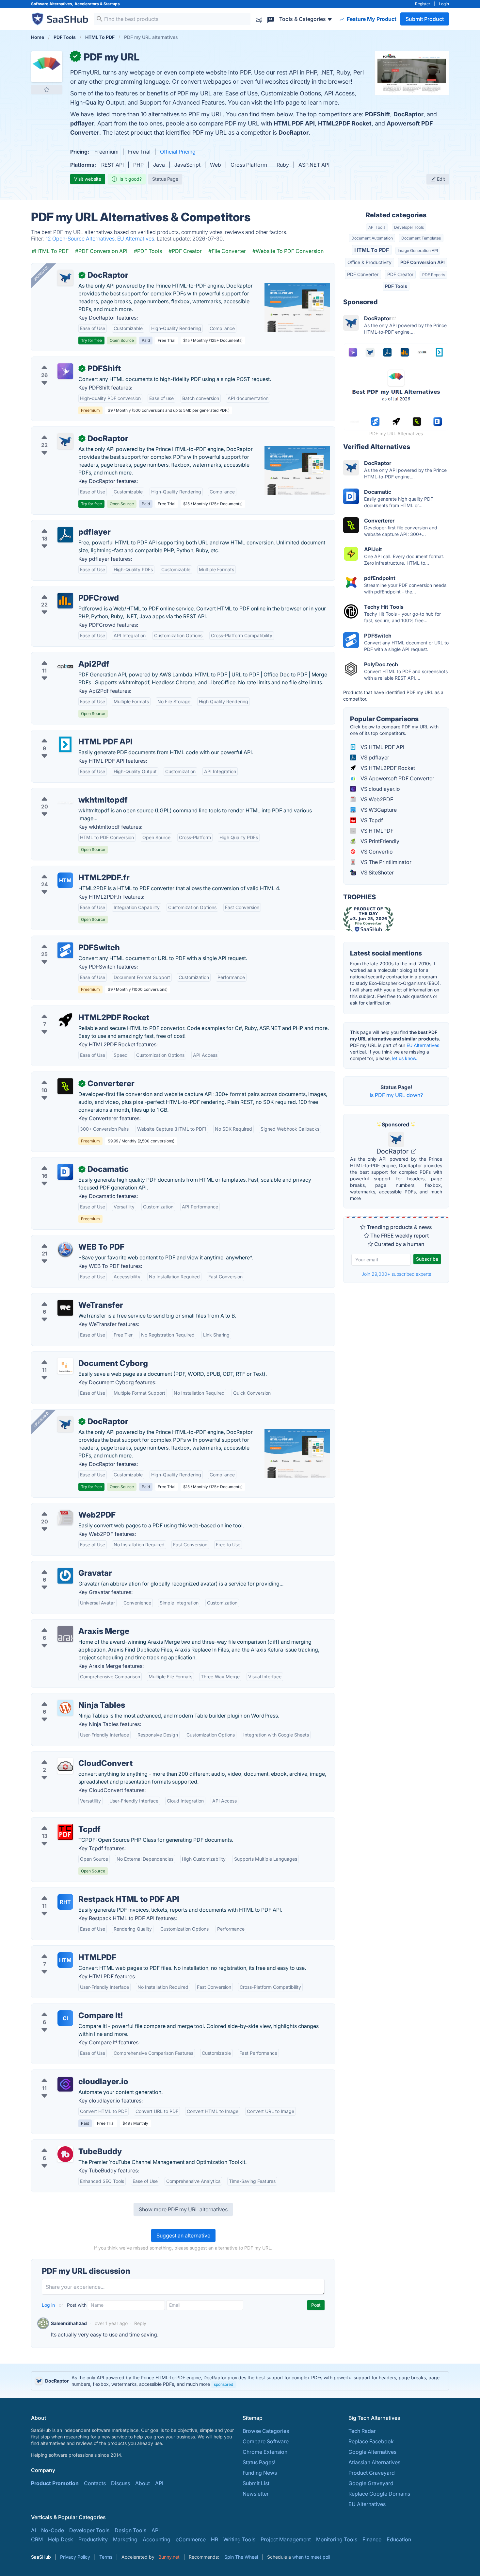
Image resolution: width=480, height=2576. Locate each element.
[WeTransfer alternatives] (65, 1308)
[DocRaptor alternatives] (65, 441)
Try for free (91, 340)
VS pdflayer (374, 757)
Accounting (157, 2539)
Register (423, 4)
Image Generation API (418, 250)
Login (444, 4)
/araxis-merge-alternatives (69, 1623)
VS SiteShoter (376, 873)
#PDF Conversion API (101, 251)
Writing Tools (239, 2539)
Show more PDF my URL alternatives (183, 2209)
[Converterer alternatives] (65, 1086)
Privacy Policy (75, 2557)
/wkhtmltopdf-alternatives (68, 792)
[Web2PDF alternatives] (65, 1518)
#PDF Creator (185, 251)
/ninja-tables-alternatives (67, 1697)
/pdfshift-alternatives (62, 361)
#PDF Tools (148, 251)
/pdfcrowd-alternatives (65, 590)
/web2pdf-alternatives (64, 1507)
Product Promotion (55, 2483)
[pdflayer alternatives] (65, 535)
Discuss (120, 2483)
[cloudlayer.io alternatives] (65, 2084)
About (143, 2483)
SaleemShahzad (69, 2323)
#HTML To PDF (50, 251)
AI (33, 2530)
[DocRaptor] (65, 278)
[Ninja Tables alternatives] (65, 1708)
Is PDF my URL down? (396, 1095)
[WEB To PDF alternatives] (65, 1250)
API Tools (377, 227)
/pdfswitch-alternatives (65, 940)
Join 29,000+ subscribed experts (396, 1274)
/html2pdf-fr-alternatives (67, 870)
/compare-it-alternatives (66, 2008)
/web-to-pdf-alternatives (67, 1239)
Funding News (260, 2473)
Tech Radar (362, 2431)
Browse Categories (266, 2431)
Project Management (286, 2539)
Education (399, 2539)
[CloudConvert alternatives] (65, 1766)
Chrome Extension (265, 2452)
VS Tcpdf (371, 820)
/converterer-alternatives (67, 1076)
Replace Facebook (371, 2441)
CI (65, 2018)
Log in (49, 2305)
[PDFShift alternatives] (65, 371)
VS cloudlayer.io (380, 789)
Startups (112, 4)
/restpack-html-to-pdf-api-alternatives (83, 1891)
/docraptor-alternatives (65, 431)
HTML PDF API (294, 123)
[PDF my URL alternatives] (47, 67)
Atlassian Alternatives (374, 2462)
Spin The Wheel (241, 2557)
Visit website (88, 179)
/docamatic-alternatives (66, 1161)
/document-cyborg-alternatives (75, 1355)
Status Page (165, 179)
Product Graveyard (372, 2473)
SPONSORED (41, 273)
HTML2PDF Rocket (345, 123)
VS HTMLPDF (376, 831)
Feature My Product (371, 19)
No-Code (53, 2530)
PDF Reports (434, 275)
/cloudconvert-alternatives (69, 1755)
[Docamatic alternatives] (65, 1172)
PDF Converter (363, 274)
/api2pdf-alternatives (62, 656)
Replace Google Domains (379, 2494)
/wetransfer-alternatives (66, 1297)
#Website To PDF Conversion (288, 251)
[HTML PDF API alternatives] (65, 744)
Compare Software (266, 2441)
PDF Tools (396, 286)
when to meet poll (311, 2557)
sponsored (224, 2384)
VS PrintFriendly (379, 841)
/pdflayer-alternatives (63, 524)
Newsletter (256, 2494)
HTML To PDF (372, 250)
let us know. (405, 1058)
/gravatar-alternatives (63, 1565)
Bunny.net (169, 2557)
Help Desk (61, 2539)
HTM (65, 880)
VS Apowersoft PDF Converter (397, 778)
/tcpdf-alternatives (59, 1821)
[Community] (271, 19)
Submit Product (425, 19)
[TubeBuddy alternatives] (65, 2154)
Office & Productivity (369, 262)
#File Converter (227, 251)
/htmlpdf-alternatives (62, 1950)
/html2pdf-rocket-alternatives (73, 1010)
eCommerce (191, 2539)
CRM (37, 2539)
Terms (106, 2557)
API (159, 2483)
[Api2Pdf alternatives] (65, 667)
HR (215, 2539)
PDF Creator (400, 274)
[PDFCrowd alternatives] (65, 601)
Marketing (125, 2539)
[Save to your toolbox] (47, 90)
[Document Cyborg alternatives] (65, 1366)
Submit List (256, 2483)
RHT (65, 1902)
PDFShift (378, 114)
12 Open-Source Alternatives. (81, 239)
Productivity (93, 2539)
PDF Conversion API (423, 262)
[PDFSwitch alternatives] (65, 950)
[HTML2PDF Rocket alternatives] (65, 1020)
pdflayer (82, 123)
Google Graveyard (371, 2483)
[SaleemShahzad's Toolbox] (43, 2323)
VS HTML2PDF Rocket (387, 768)
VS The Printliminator (385, 862)
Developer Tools (409, 227)
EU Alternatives (423, 1045)
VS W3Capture (378, 810)
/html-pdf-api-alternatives (68, 734)
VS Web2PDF (376, 799)
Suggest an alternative (183, 2235)
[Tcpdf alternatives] (65, 1832)
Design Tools (130, 2530)
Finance (372, 2539)
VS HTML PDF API (382, 747)
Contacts (95, 2483)
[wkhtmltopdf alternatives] (65, 803)
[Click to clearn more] (240, 2381)
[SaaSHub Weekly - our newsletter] (259, 19)
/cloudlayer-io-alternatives (69, 2074)
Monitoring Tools (337, 2539)
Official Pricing (178, 152)
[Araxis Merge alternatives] (65, 1634)
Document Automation (372, 238)
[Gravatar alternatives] (65, 1576)
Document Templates (421, 238)
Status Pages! (259, 2462)
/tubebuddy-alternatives (66, 2144)
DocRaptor (408, 114)
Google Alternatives (372, 2452)
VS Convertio (376, 852)
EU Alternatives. (137, 239)
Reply (140, 2323)
